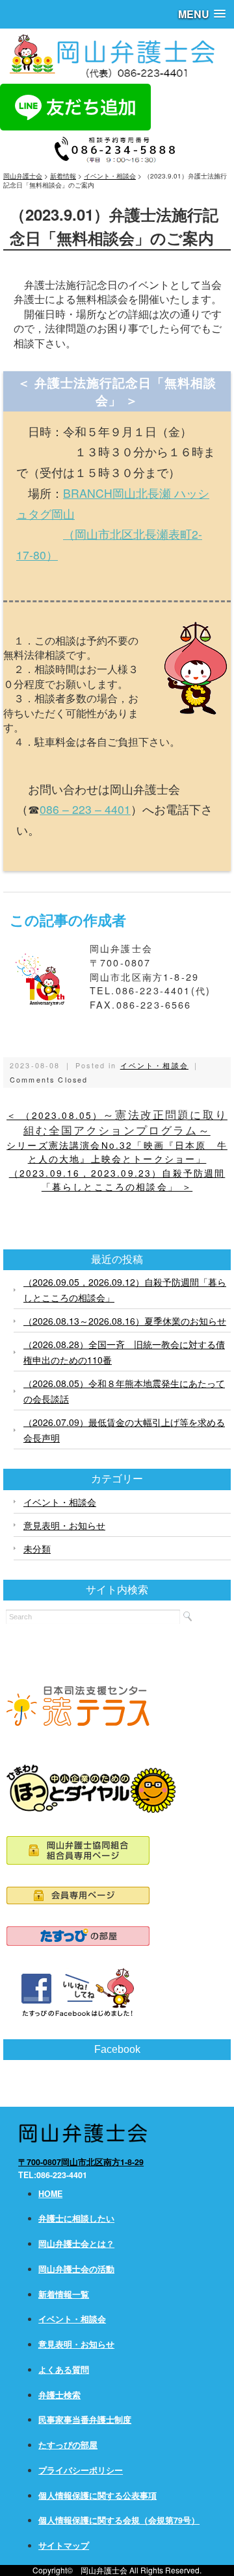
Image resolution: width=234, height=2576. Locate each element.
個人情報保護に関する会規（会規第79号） (119, 2520)
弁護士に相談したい (76, 2218)
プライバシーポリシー (81, 2470)
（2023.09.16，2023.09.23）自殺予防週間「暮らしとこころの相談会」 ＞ (117, 1180)
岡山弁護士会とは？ (76, 2244)
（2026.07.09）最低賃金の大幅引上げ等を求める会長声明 (124, 1430)
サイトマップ (64, 2545)
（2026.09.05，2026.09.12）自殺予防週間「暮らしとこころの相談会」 (125, 1290)
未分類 (37, 1549)
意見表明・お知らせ (64, 1525)
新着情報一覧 (64, 2294)
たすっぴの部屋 (68, 2445)
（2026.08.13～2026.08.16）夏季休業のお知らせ (125, 1321)
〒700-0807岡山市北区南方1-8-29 (81, 2162)
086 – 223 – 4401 (85, 809)
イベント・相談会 (154, 1065)
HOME (50, 2194)
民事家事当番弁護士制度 (85, 2420)
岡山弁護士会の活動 (76, 2269)
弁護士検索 (59, 2395)
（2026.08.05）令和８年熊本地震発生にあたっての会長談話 (124, 1391)
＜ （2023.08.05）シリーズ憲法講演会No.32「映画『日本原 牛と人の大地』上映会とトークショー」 (117, 1137)
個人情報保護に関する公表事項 (97, 2496)
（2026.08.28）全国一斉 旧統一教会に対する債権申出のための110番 (124, 1352)
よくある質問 (64, 2370)
